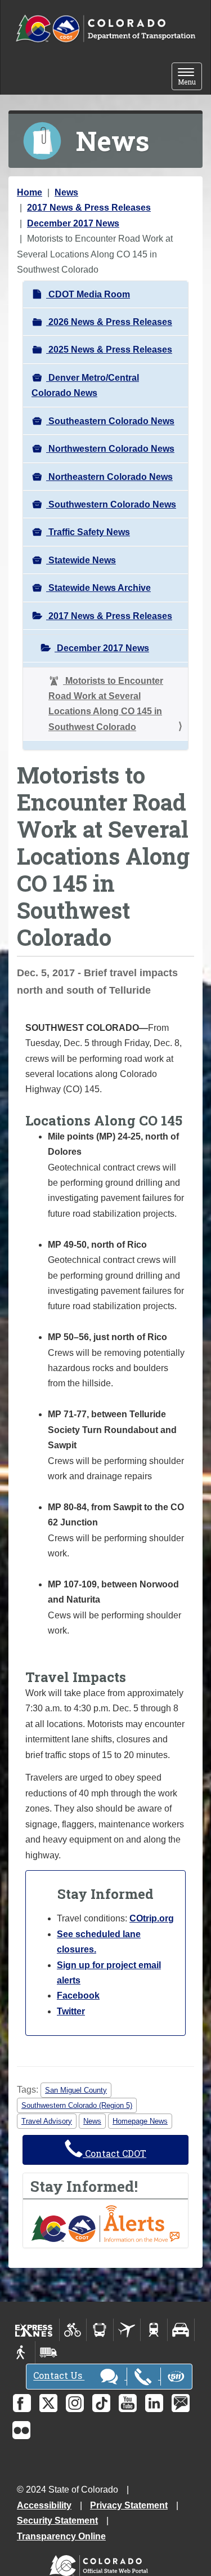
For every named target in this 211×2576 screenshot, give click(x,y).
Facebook (78, 1996)
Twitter (71, 2011)
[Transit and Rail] (100, 2330)
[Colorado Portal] (101, 2563)
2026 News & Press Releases (109, 322)
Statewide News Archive (98, 588)
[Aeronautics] (127, 2330)
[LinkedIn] (154, 2403)
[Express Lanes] (34, 2330)
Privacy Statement (129, 2505)
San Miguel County (76, 2090)
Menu (190, 77)
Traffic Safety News (88, 532)
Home (30, 192)
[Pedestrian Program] (22, 2352)
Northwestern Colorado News (110, 449)
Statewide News (81, 560)
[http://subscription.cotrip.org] (105, 2223)
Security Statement (57, 2521)
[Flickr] (21, 2430)
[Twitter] (48, 2403)
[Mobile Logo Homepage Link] (105, 29)
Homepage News (140, 2121)
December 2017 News (73, 223)
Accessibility (44, 2505)
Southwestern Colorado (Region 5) (77, 2105)
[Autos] (181, 2330)
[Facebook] (22, 2403)
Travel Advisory (47, 2121)
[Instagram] (75, 2403)
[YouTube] (128, 2403)
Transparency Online (61, 2536)
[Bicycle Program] (73, 2330)
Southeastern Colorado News (110, 421)
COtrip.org (152, 1918)
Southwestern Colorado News (111, 504)
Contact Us (59, 2376)
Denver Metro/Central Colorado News (85, 385)
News (66, 192)
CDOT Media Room (88, 294)
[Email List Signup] (181, 2403)
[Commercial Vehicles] (48, 2352)
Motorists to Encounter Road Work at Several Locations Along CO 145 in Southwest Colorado (106, 704)
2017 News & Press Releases (89, 208)
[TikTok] (101, 2403)
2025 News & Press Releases (109, 350)
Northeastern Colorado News (109, 477)
